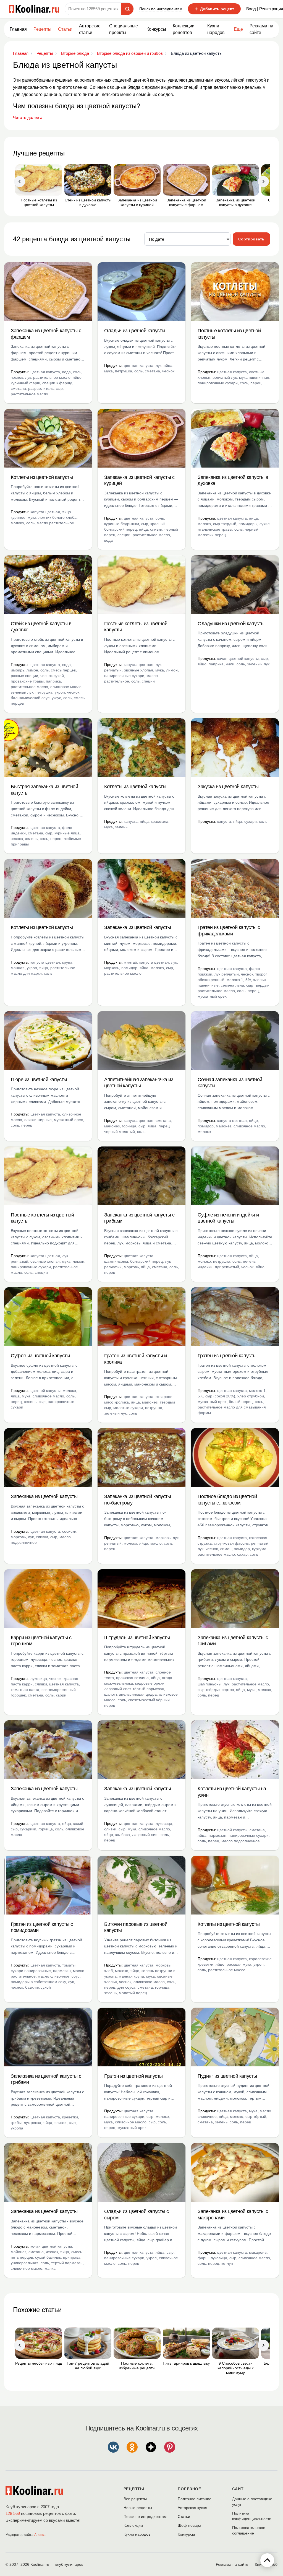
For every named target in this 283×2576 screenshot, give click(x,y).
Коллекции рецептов (184, 29)
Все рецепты (135, 2499)
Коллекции (133, 2525)
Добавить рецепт (214, 9)
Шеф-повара (189, 2525)
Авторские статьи (90, 29)
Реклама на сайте (261, 29)
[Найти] (127, 9)
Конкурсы (156, 29)
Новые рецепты (138, 2508)
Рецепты (42, 29)
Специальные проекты (124, 29)
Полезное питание (195, 2499)
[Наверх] (267, 2560)
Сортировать (251, 239)
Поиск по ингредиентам (161, 9)
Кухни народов (216, 29)
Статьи (184, 2517)
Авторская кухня (192, 2508)
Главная (18, 29)
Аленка (40, 2535)
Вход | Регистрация (265, 9)
